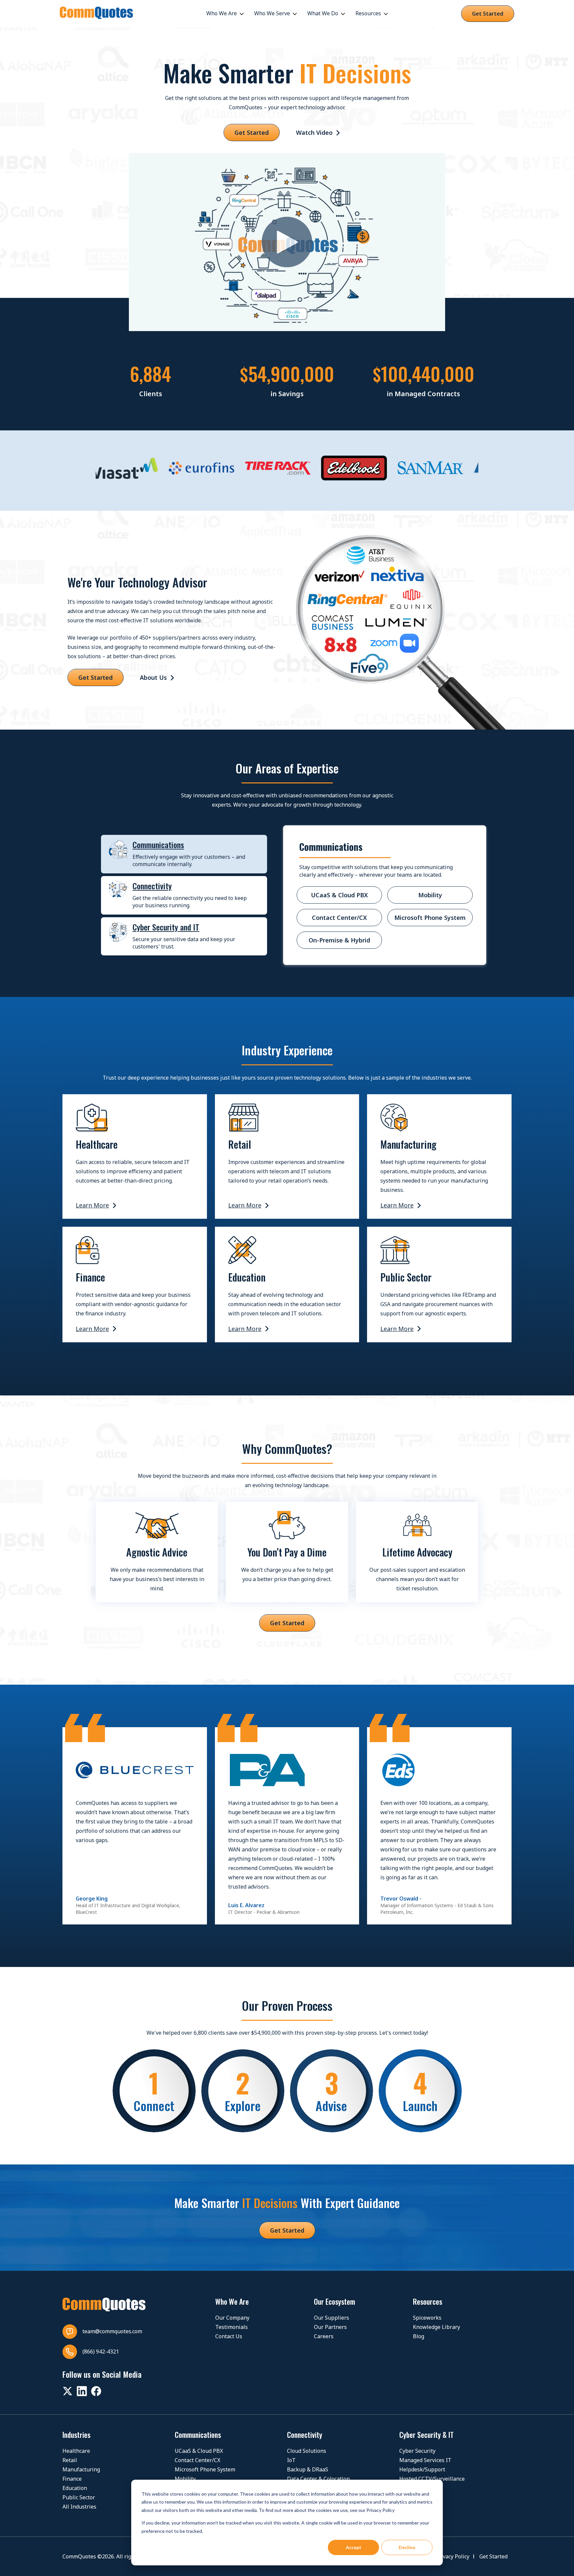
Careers (324, 2336)
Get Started (488, 14)
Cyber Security (417, 2451)
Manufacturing (81, 2469)
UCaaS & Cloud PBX (339, 895)
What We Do (323, 13)
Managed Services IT (425, 2460)
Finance (72, 2479)
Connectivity (152, 886)
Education (75, 2488)
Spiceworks (427, 2318)
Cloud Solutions (307, 2451)
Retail (70, 2460)
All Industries (79, 2507)
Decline (407, 2547)
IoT (291, 2460)
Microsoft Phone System (430, 918)
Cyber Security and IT (166, 927)
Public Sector (79, 2497)
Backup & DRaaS (308, 2469)
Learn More (92, 1205)
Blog (419, 2336)
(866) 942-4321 (101, 2352)
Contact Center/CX (339, 918)
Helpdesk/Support (422, 2469)
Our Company (232, 2318)
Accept (354, 2547)
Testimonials (232, 2327)
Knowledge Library (436, 2327)
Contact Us (229, 2336)
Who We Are (222, 13)
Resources (368, 13)
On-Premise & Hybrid (339, 940)
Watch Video (314, 133)
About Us (153, 677)
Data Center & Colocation (318, 2479)
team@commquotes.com (112, 2331)
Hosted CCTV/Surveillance (432, 2479)
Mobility (430, 895)
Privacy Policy (452, 2556)
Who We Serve (272, 13)
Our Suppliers (332, 2318)
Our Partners (330, 2327)
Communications (158, 845)
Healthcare (76, 2451)
